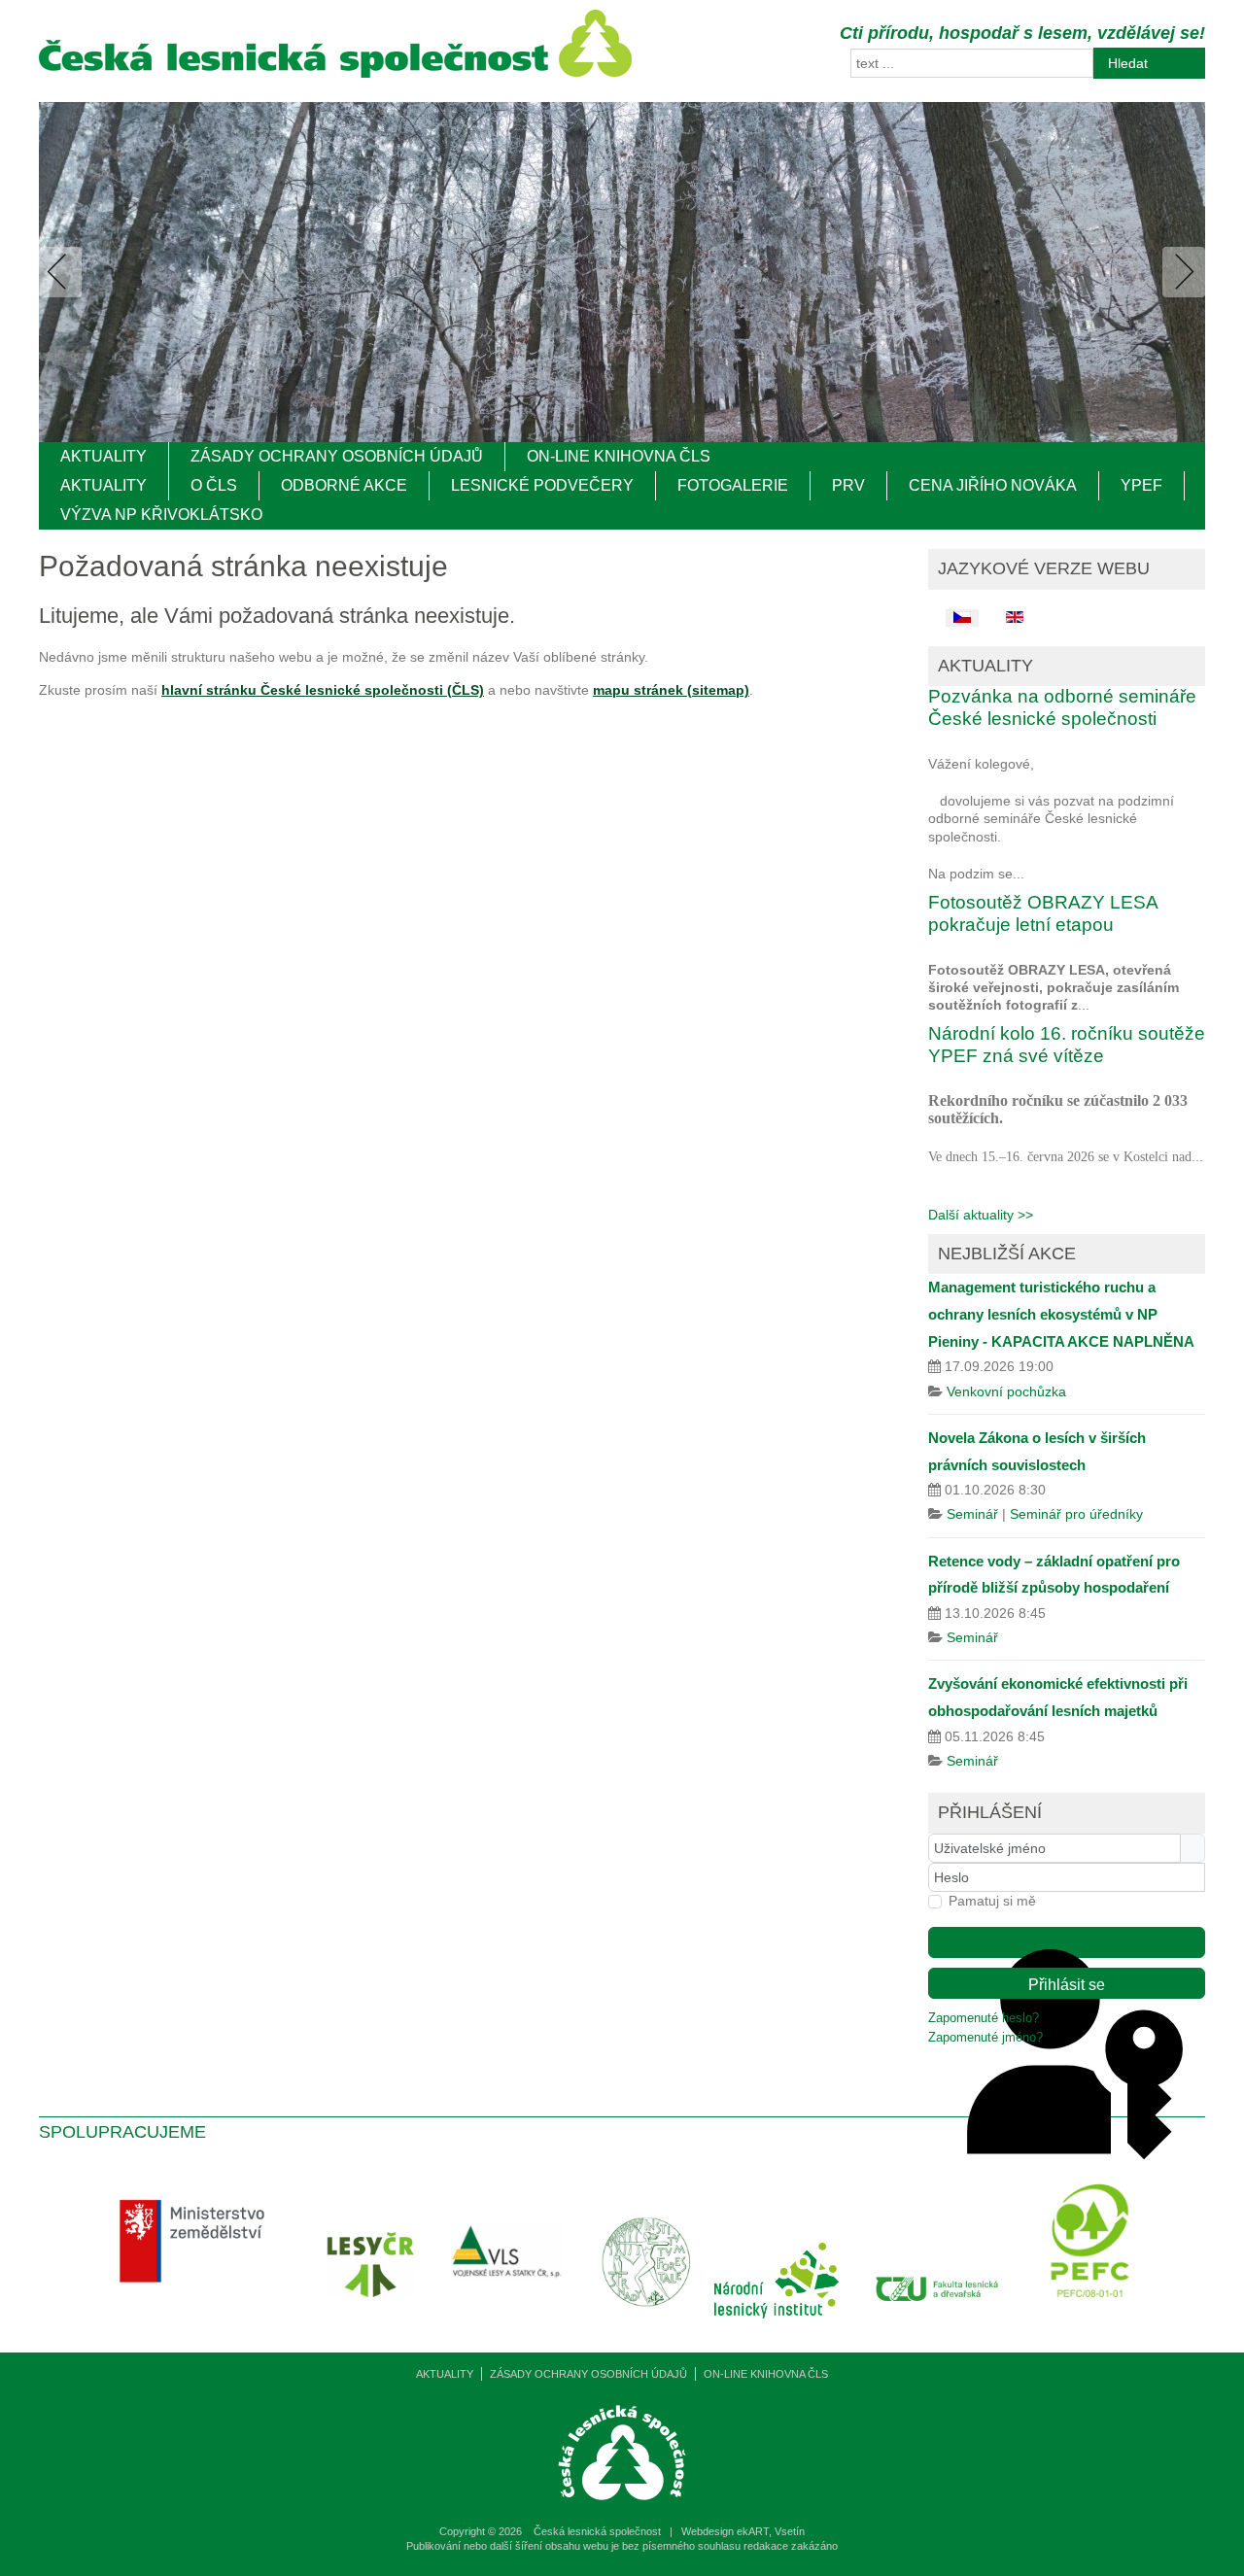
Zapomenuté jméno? (985, 2038)
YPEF (1141, 485)
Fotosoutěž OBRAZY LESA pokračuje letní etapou (1043, 913)
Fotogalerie (733, 485)
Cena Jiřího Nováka (993, 485)
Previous (64, 272)
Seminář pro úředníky (1076, 1514)
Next (1180, 272)
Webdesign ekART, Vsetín (743, 2531)
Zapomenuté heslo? (984, 2018)
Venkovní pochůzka (1006, 1391)
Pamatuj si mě (992, 1901)
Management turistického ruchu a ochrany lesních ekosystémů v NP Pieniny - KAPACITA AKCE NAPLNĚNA (1061, 1314)
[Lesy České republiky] (376, 2324)
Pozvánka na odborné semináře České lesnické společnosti (1062, 707)
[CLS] (335, 73)
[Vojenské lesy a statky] (512, 2324)
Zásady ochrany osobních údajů (337, 456)
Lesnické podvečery (542, 485)
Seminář (972, 1514)
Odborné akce (344, 485)
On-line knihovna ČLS (619, 456)
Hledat (1128, 63)
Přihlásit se (1067, 1985)
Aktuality (104, 456)
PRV (848, 485)
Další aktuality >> (981, 1215)
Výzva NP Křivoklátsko (161, 515)
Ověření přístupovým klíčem (1067, 1942)
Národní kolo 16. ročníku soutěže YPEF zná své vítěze (1067, 1045)
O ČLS (214, 485)
